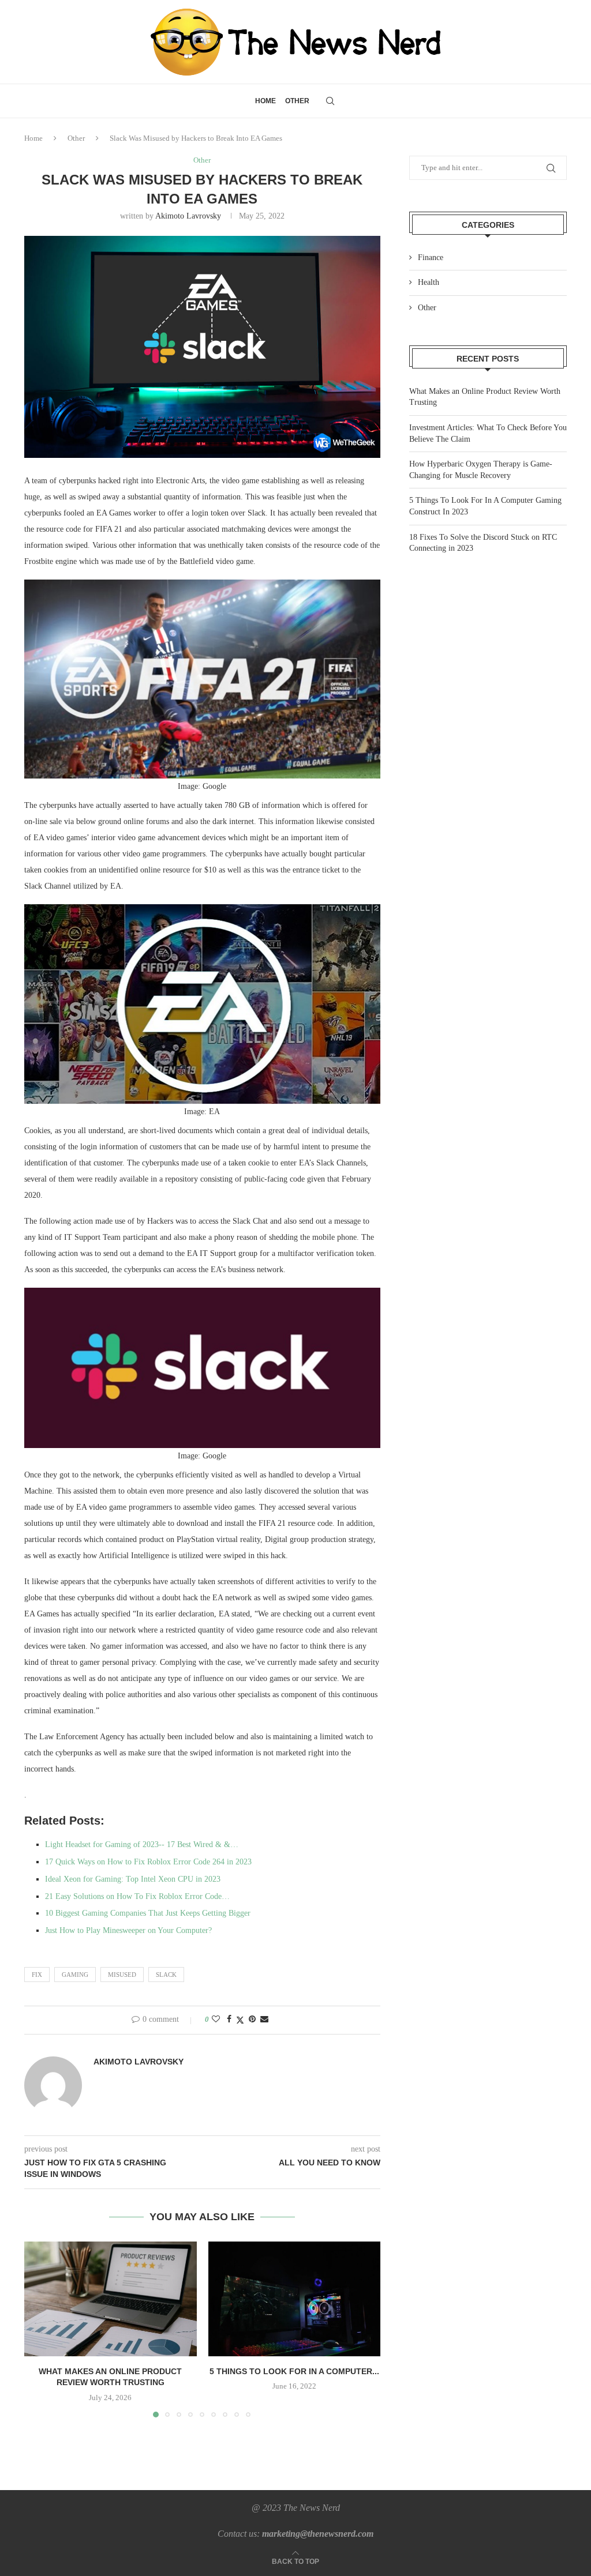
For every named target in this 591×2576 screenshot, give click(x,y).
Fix (37, 1975)
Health (429, 282)
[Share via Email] (264, 2020)
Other (297, 101)
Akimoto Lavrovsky (188, 216)
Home (265, 101)
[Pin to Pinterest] (252, 2020)
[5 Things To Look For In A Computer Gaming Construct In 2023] (295, 2299)
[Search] (330, 101)
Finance (431, 257)
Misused (122, 1975)
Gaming (75, 1975)
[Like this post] (216, 2020)
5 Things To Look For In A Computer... (294, 2371)
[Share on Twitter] (240, 2020)
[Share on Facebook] (229, 2020)
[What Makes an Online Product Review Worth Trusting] (111, 2299)
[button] (40, 2329)
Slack (166, 1975)
